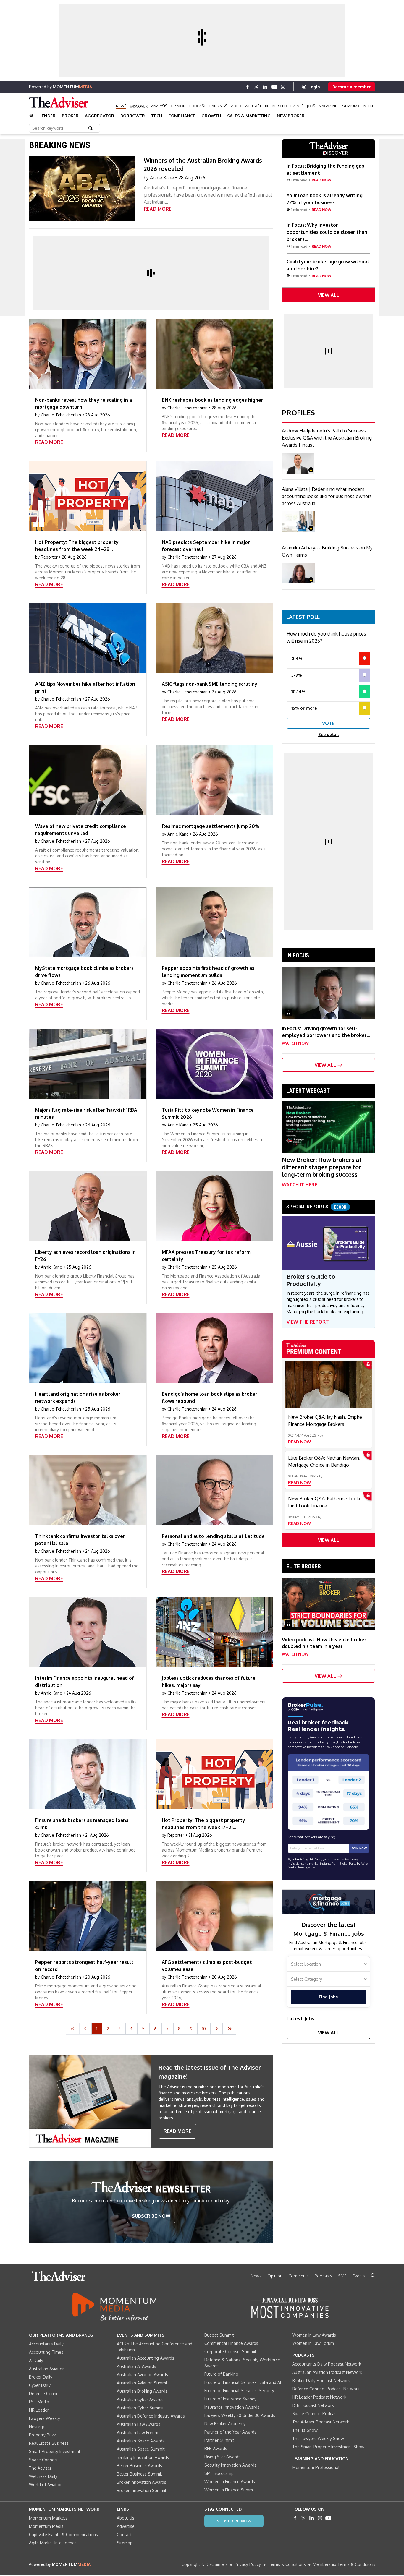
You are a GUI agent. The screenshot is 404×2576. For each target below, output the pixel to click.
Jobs (311, 106)
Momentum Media (46, 2526)
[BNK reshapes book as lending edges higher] (214, 354)
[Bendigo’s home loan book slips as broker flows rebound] (214, 1348)
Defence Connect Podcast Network (326, 2389)
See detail (329, 734)
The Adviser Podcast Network (321, 2422)
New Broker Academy (225, 2424)
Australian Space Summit (141, 2449)
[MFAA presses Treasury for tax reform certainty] (214, 1206)
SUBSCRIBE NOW (151, 2216)
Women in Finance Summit (230, 2490)
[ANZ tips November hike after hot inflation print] (88, 638)
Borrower (133, 116)
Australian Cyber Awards (140, 2399)
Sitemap (125, 2543)
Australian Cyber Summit (140, 2408)
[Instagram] (283, 87)
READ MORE (158, 209)
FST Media (39, 2402)
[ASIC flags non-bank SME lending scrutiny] (214, 638)
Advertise (126, 2526)
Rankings (218, 106)
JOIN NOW (359, 1848)
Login (314, 87)
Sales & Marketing (249, 116)
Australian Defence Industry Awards (151, 2416)
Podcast (198, 106)
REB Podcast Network (313, 2405)
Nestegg (37, 2427)
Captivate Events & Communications (63, 2534)
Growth (211, 116)
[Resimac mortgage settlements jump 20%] (214, 780)
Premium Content (358, 106)
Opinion (178, 106)
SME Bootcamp (219, 2473)
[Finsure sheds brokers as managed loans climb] (88, 1774)
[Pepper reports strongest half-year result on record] (88, 1916)
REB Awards (216, 2448)
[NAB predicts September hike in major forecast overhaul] (214, 496)
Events (297, 106)
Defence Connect (46, 2393)
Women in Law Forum (313, 2343)
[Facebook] (248, 87)
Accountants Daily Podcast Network (327, 2364)
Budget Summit (219, 2335)
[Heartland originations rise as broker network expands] (88, 1348)
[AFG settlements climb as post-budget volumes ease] (214, 1916)
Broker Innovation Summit (142, 2490)
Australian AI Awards (136, 2366)
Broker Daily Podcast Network (321, 2380)
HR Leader (39, 2410)
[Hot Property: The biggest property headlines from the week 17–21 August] (214, 1774)
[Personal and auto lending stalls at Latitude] (214, 1490)
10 (204, 2029)
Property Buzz (42, 2435)
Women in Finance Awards (230, 2482)
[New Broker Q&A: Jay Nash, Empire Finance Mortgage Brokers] (328, 1384)
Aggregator (100, 116)
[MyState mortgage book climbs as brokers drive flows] (88, 922)
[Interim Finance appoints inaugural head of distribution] (88, 1632)
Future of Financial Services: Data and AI (243, 2382)
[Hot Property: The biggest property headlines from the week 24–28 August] (88, 496)
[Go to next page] (217, 2029)
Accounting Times (46, 2352)
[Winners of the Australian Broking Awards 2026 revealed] (82, 189)
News (121, 106)
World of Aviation (46, 2485)
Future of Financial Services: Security (239, 2391)
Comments (299, 2276)
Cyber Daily (40, 2385)
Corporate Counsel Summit (230, 2352)
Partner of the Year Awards (230, 2432)
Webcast (253, 106)
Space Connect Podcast (315, 2414)
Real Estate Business (49, 2443)
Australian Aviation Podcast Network (327, 2372)
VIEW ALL (329, 295)
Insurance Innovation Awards (232, 2407)
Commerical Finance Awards (231, 2343)
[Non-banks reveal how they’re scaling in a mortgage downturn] (88, 354)
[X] (256, 87)
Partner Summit (219, 2440)
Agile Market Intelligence (53, 2543)
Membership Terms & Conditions (344, 2564)
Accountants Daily (46, 2344)
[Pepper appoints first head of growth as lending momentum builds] (214, 922)
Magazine (328, 106)
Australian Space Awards (141, 2441)
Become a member (352, 87)
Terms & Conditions (287, 2564)
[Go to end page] (230, 2029)
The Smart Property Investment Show (328, 2447)
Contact (124, 2534)
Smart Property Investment (55, 2451)
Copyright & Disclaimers (205, 2564)
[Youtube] (274, 87)
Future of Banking (221, 2374)
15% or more (304, 708)
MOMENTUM (72, 87)
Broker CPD (276, 106)
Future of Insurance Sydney (230, 2399)
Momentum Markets (48, 2518)
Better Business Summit (140, 2474)
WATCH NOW (295, 1043)
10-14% (298, 692)
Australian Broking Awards (142, 2391)
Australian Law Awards (139, 2424)
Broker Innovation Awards (142, 2482)
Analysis (159, 106)
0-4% (297, 658)
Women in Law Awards (314, 2335)
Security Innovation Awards (230, 2465)
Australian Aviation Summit (143, 2383)
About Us (126, 2518)
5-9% (297, 675)
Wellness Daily (43, 2476)
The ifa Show (305, 2430)
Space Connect (43, 2460)
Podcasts (323, 2276)
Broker (70, 116)
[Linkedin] (265, 87)
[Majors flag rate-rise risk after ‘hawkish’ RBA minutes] (88, 1064)
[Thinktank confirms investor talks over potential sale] (88, 1490)
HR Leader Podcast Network (319, 2397)
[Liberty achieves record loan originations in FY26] (88, 1206)
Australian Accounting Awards (146, 2358)
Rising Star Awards (222, 2457)
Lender (47, 116)
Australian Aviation (47, 2369)
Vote (328, 723)
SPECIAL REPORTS (316, 1207)
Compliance (182, 116)
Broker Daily (41, 2377)
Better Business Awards (139, 2466)
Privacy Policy (248, 2564)
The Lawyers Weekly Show (318, 2438)
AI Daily (36, 2360)
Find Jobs (328, 1997)
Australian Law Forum (138, 2432)
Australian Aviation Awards (142, 2375)
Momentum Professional (316, 2467)
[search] (373, 2275)
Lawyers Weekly (45, 2418)
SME (342, 2276)
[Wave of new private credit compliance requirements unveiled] (88, 780)
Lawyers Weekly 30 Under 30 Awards (240, 2415)
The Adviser (40, 2468)
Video (236, 106)
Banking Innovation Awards (143, 2457)
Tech (157, 116)
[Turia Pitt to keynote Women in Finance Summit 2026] (214, 1064)
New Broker (291, 116)
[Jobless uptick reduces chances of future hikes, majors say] (214, 1632)
